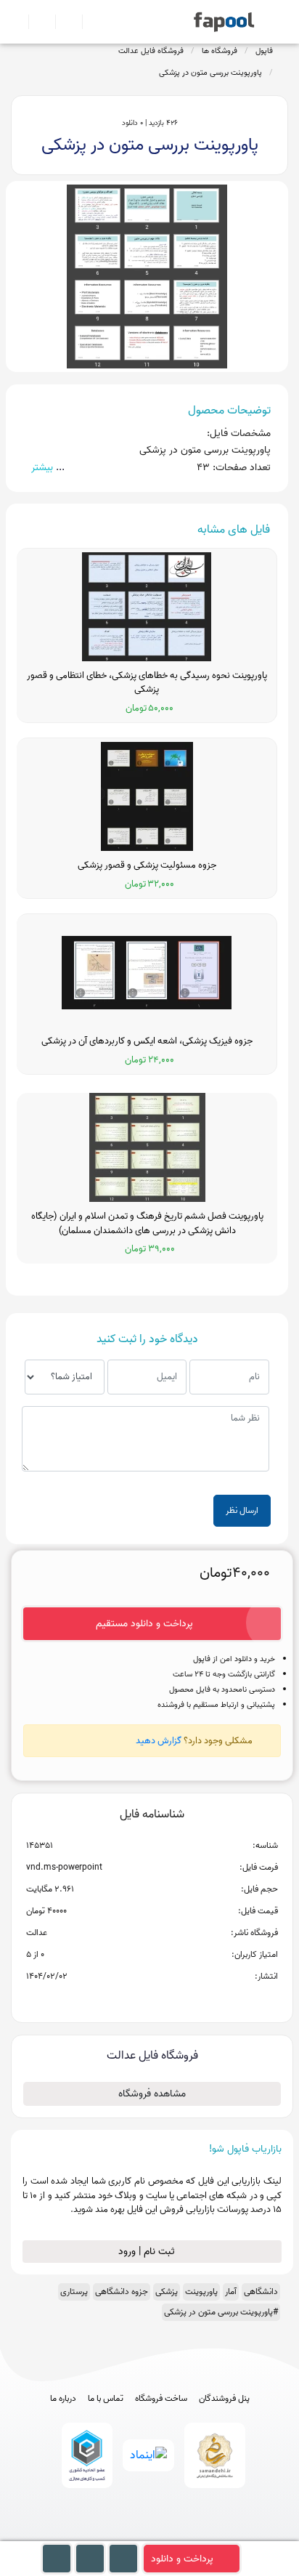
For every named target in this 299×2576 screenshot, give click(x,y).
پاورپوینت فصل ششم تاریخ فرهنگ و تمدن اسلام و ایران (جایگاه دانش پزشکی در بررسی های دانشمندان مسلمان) (147, 1223)
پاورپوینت (201, 2292)
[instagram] (150, 2534)
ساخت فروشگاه (161, 2399)
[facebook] (96, 2534)
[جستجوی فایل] (90, 22)
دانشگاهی (261, 2292)
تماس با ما (106, 2399)
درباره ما (63, 2399)
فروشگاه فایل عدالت (151, 51)
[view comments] (169, 2000)
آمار (231, 2292)
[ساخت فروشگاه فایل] (63, 22)
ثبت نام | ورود (148, 2252)
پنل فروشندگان (224, 2399)
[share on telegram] (133, 2000)
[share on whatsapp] (152, 2000)
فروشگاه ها (220, 51)
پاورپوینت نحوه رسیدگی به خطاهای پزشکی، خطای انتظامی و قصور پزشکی (147, 683)
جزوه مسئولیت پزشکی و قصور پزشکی (147, 865)
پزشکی (167, 2292)
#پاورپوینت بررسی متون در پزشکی (221, 2312)
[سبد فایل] (17, 22)
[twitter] (177, 2534)
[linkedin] (204, 2534)
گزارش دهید (159, 1741)
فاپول (264, 51)
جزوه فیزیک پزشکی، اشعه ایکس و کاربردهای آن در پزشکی (147, 1041)
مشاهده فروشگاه (152, 2094)
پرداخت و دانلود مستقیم (144, 1624)
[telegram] (123, 2534)
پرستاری (74, 2292)
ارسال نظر (242, 1510)
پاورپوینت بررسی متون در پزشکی (210, 73)
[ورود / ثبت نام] (36, 22)
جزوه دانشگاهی (122, 2292)
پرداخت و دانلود (182, 2559)
